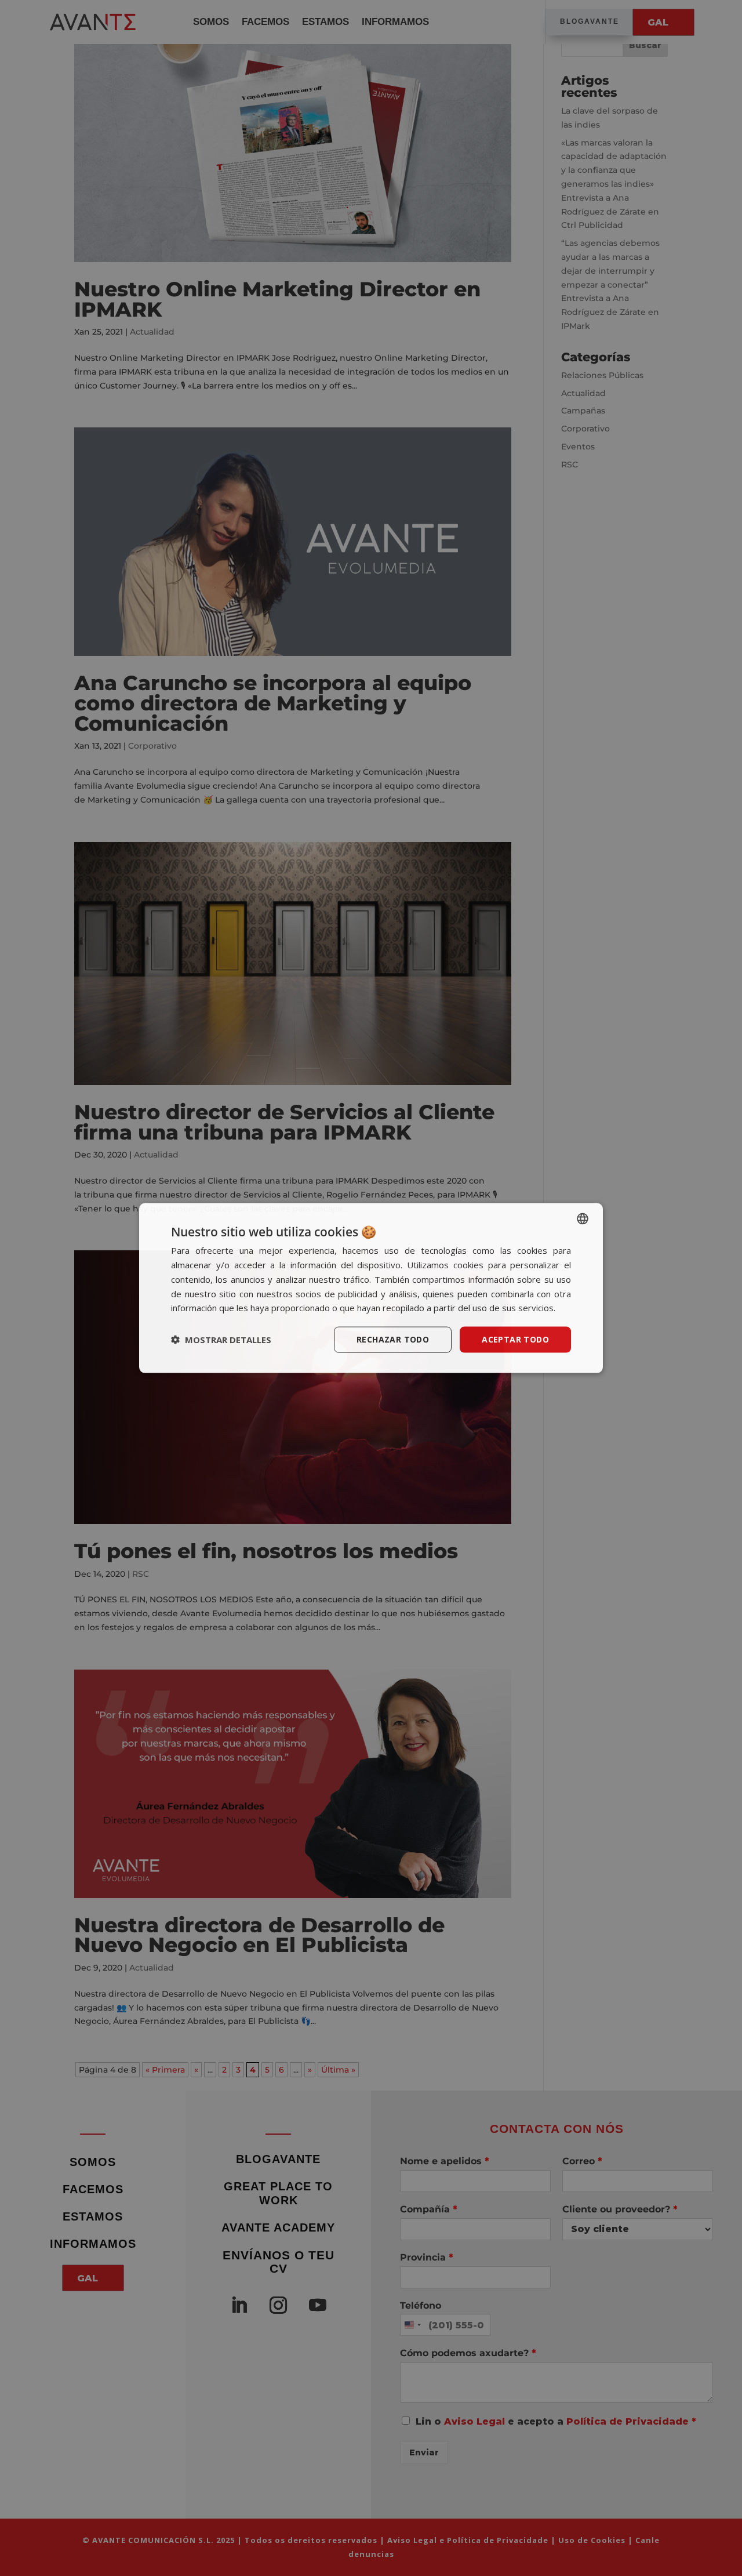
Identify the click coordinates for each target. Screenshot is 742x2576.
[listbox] (583, 1219)
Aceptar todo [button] (515, 1339)
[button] (221, 1340)
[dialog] (371, 1288)
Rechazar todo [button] (393, 1339)
